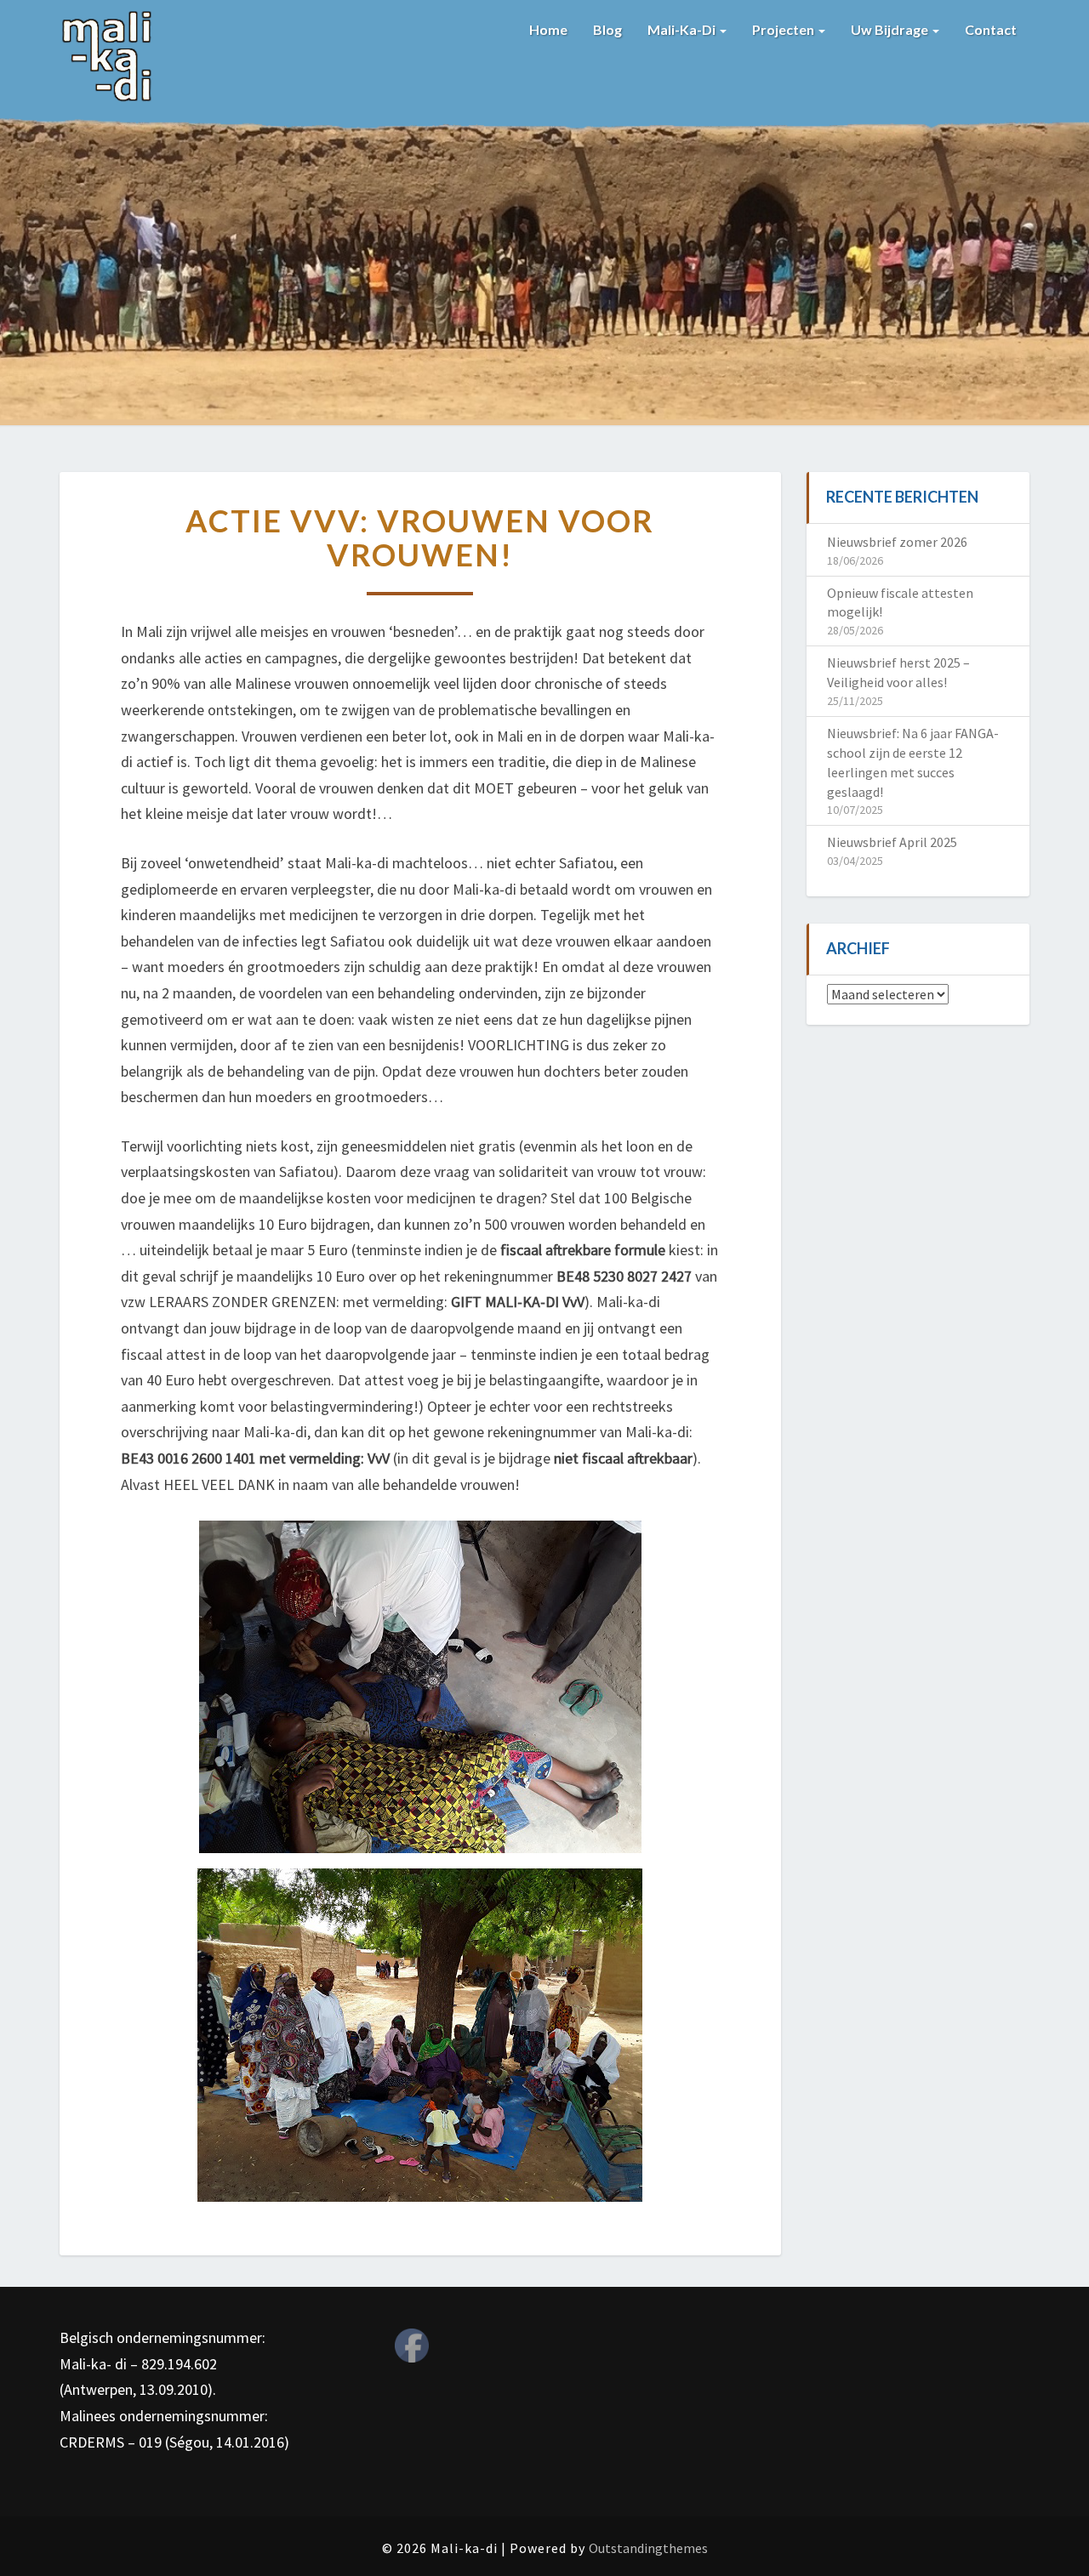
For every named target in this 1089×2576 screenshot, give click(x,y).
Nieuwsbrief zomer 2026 (897, 542)
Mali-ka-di (683, 29)
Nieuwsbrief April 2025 (892, 842)
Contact (991, 29)
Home (548, 29)
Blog (607, 29)
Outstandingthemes (648, 2548)
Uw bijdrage (891, 29)
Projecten (784, 29)
